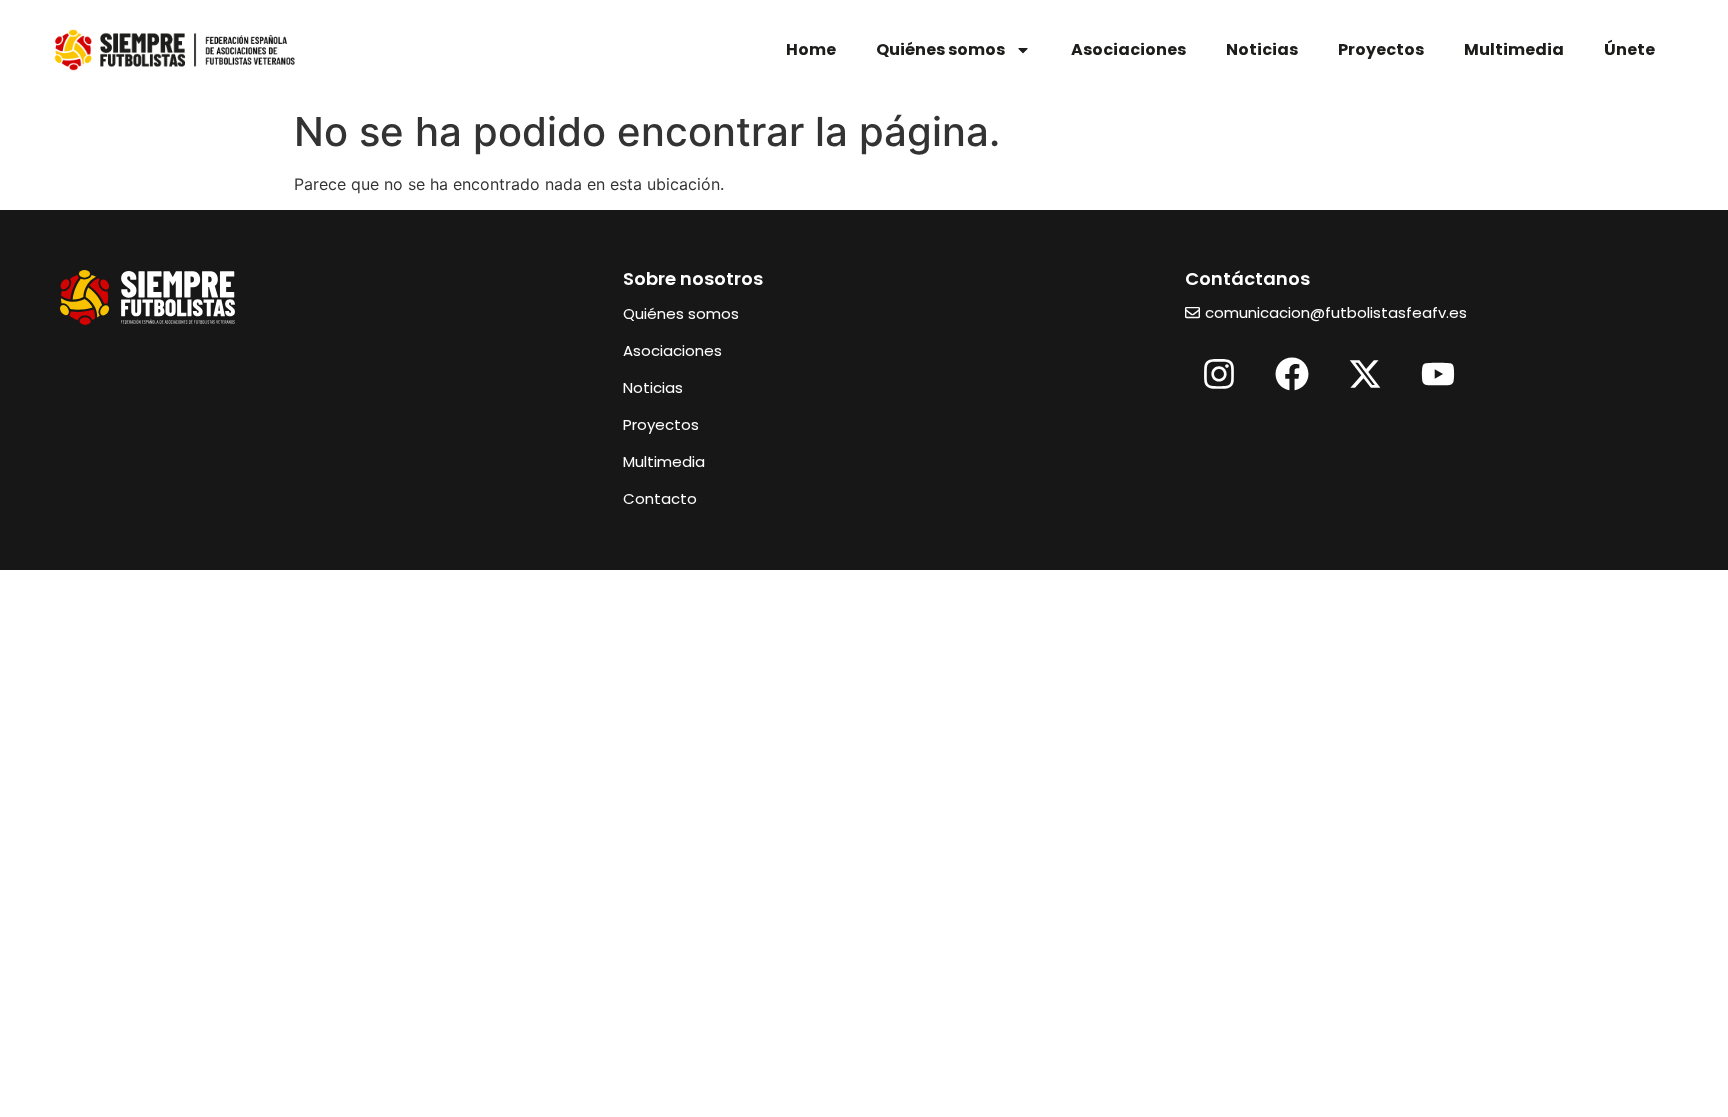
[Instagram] (1219, 374)
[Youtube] (1438, 374)
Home (811, 49)
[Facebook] (1292, 374)
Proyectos (1381, 49)
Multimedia (1514, 49)
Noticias (1262, 49)
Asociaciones (1128, 49)
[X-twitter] (1365, 374)
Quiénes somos (940, 49)
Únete (1629, 49)
